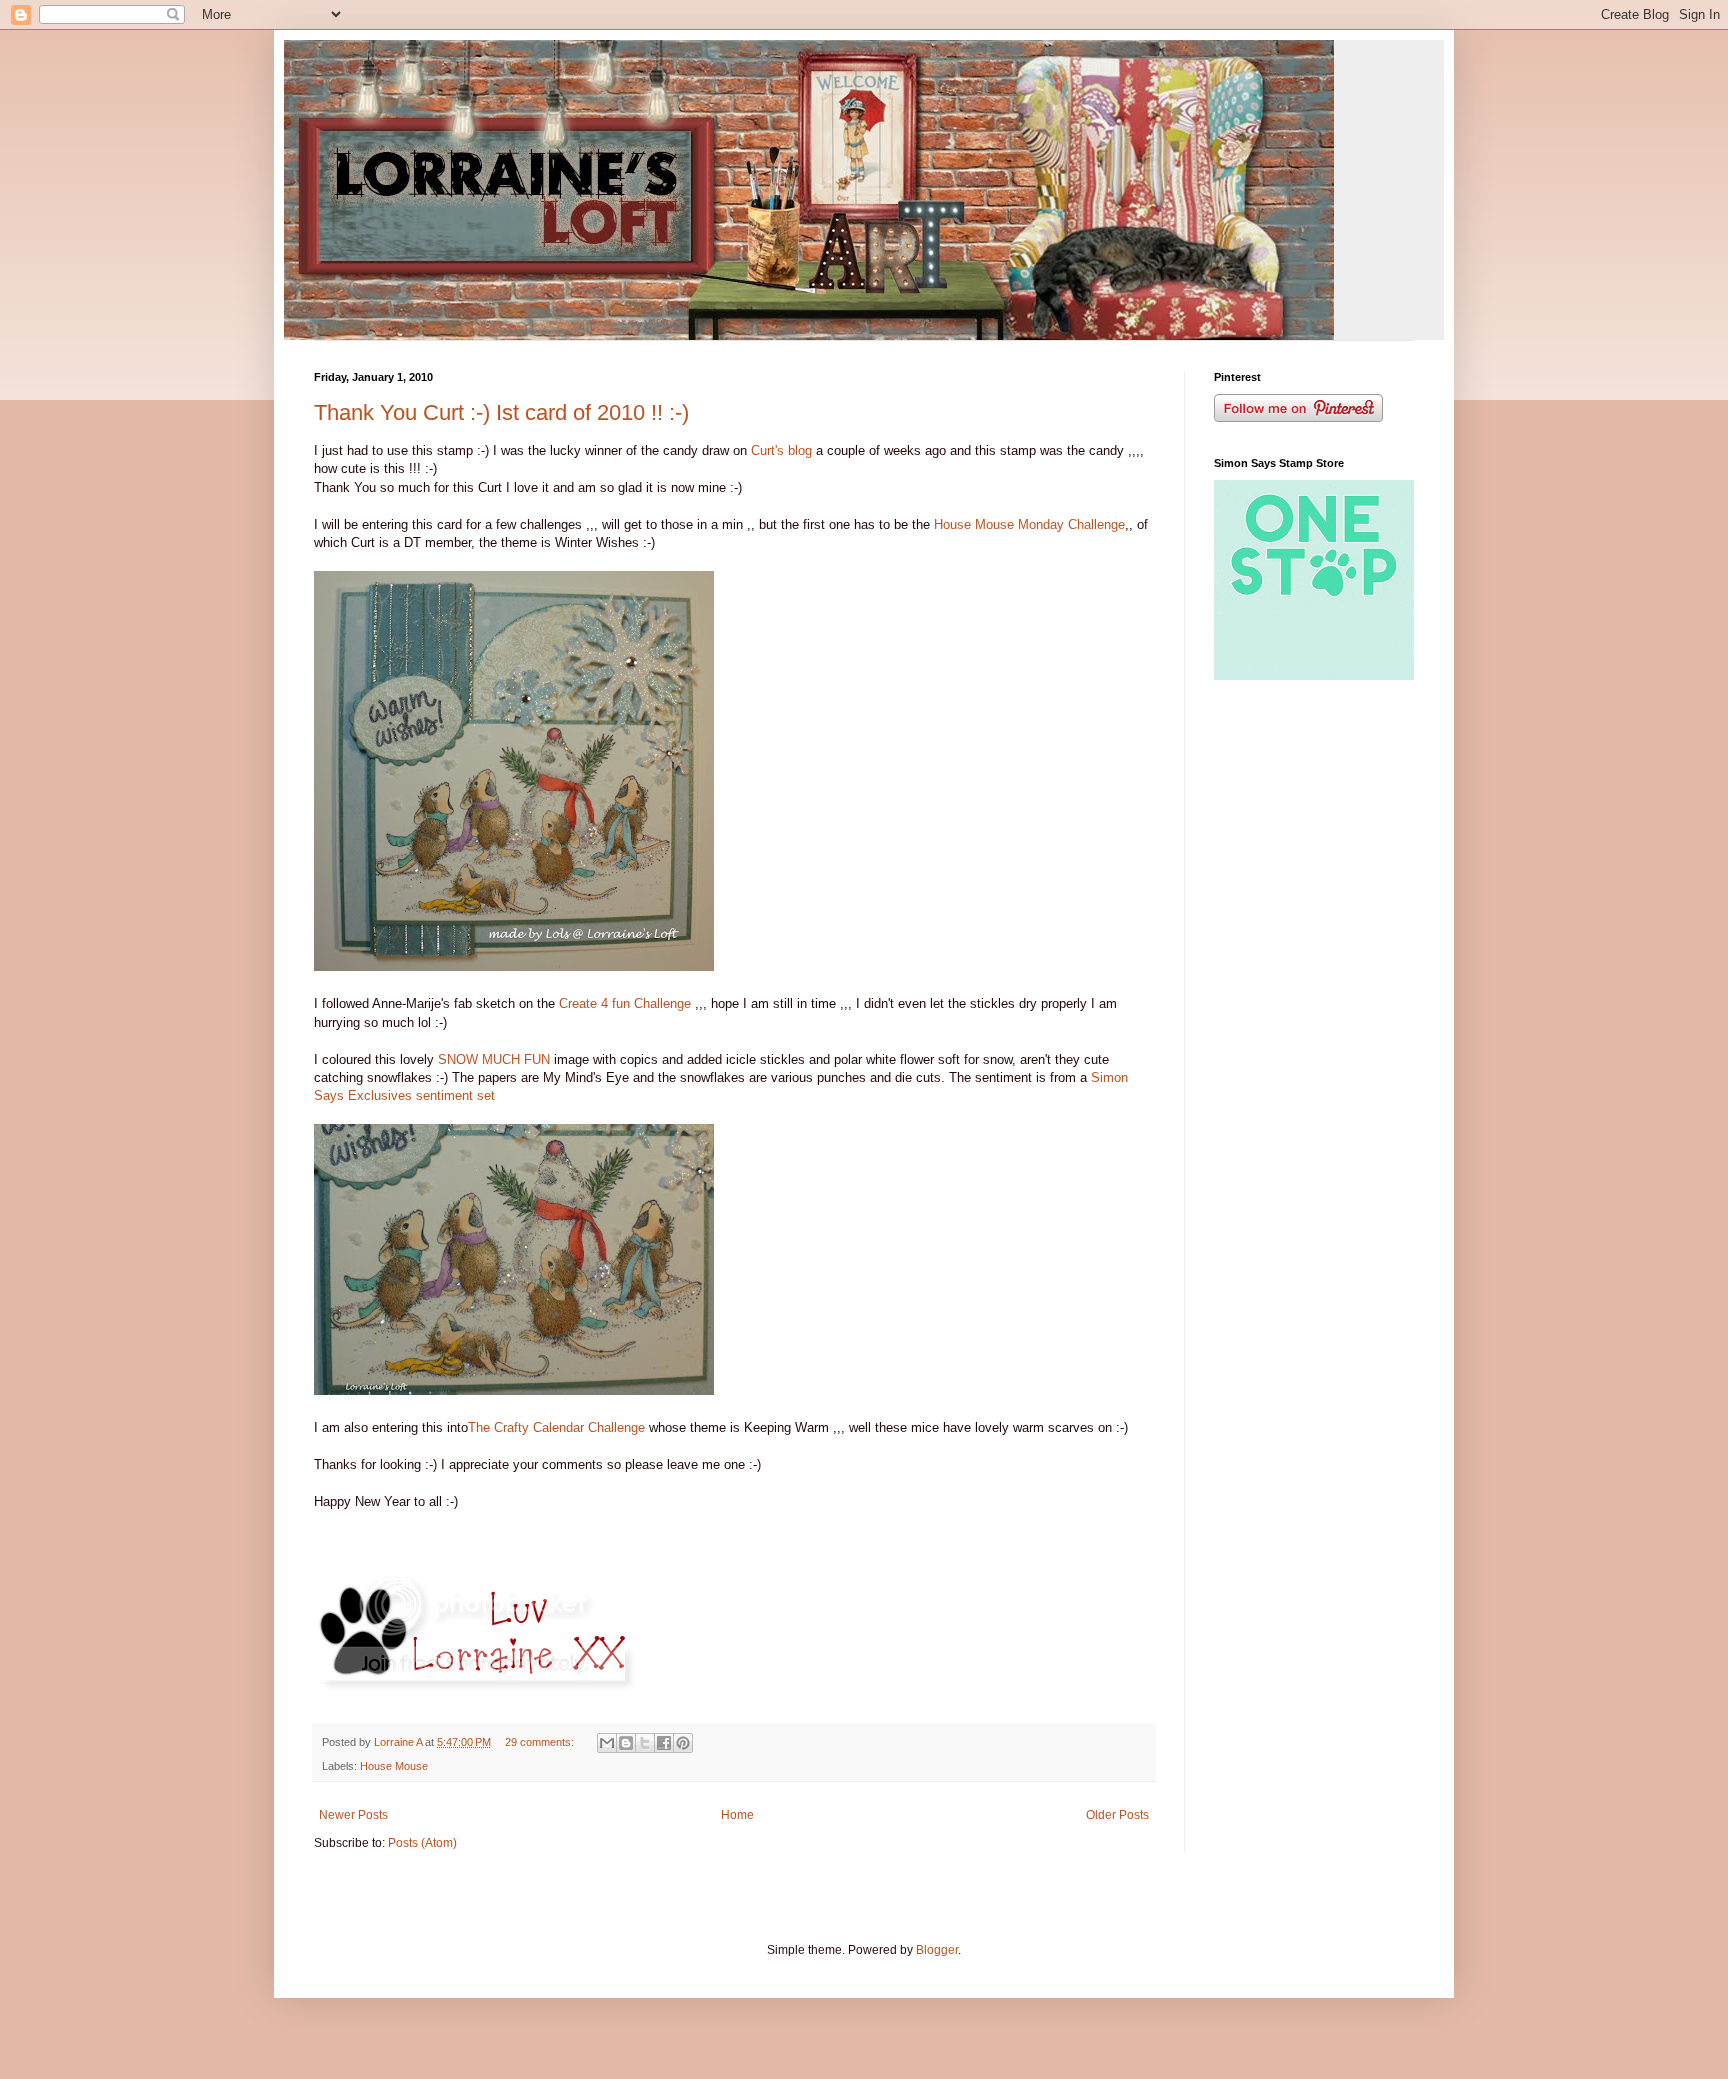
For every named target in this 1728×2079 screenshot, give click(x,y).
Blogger (937, 1950)
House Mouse (394, 1766)
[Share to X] (645, 1743)
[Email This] (607, 1743)
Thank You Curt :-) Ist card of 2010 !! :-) (501, 412)
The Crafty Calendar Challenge (558, 1427)
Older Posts (1117, 1815)
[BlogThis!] (626, 1743)
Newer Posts (353, 1815)
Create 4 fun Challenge (625, 1003)
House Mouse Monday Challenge (1029, 524)
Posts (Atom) (422, 1843)
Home (737, 1815)
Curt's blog (783, 450)
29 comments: (541, 1742)
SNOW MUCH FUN (494, 1059)
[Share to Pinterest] (683, 1743)
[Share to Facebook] (664, 1743)
